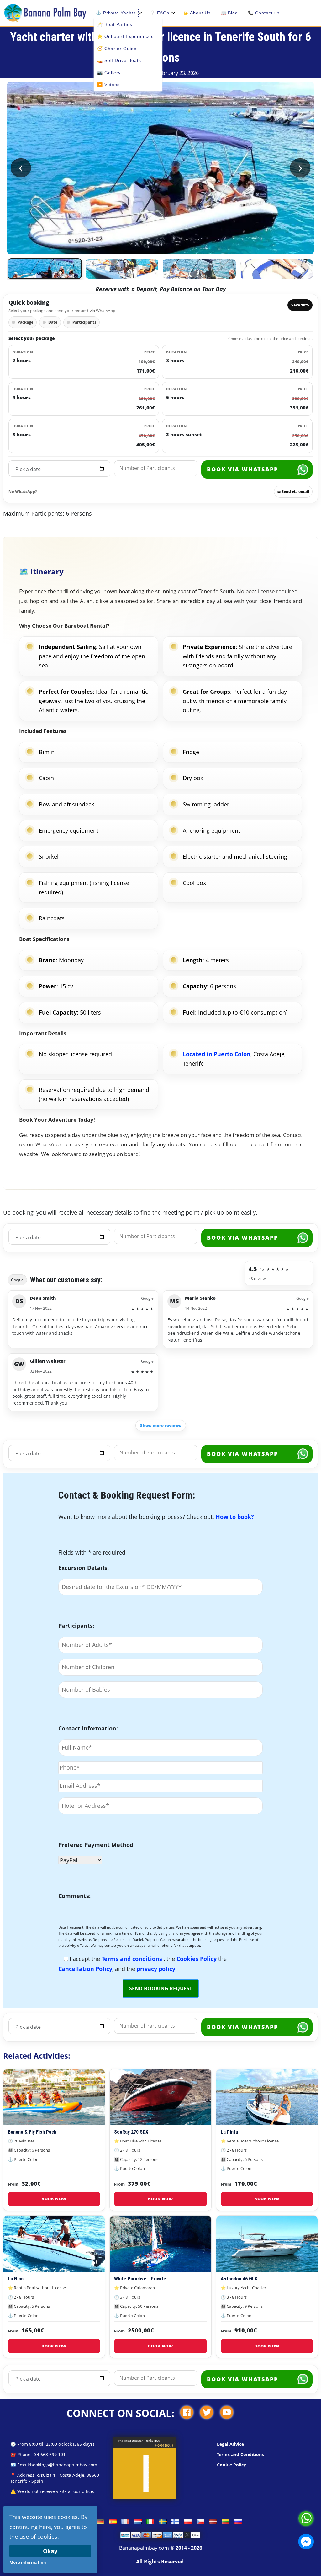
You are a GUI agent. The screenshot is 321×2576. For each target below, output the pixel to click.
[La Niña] (54, 2244)
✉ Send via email (293, 492)
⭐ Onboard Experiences (125, 36)
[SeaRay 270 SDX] (160, 2097)
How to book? (235, 1517)
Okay (50, 2551)
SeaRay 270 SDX (131, 2132)
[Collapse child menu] (140, 13)
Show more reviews (161, 1425)
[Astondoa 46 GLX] (267, 2244)
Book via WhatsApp (242, 469)
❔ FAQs (160, 13)
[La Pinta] (267, 2097)
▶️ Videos (108, 85)
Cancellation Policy (85, 1969)
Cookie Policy (232, 2465)
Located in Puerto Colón (217, 1054)
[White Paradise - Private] (160, 2244)
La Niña (16, 2279)
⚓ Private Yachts (116, 13)
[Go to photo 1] (45, 269)
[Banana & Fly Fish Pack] (54, 2097)
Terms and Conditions (240, 2454)
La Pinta (229, 2132)
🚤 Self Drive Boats (119, 60)
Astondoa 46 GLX (239, 2279)
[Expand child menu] (174, 13)
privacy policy (156, 1969)
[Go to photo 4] (277, 269)
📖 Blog (229, 13)
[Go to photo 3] (199, 269)
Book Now (54, 2199)
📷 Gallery (109, 73)
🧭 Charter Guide (117, 49)
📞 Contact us (264, 13)
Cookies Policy (197, 1959)
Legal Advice (230, 2444)
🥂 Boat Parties (115, 24)
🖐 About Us (197, 13)
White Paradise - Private (140, 2279)
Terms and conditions (133, 1959)
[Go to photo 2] (122, 269)
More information (28, 2562)
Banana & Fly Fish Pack (32, 2132)
